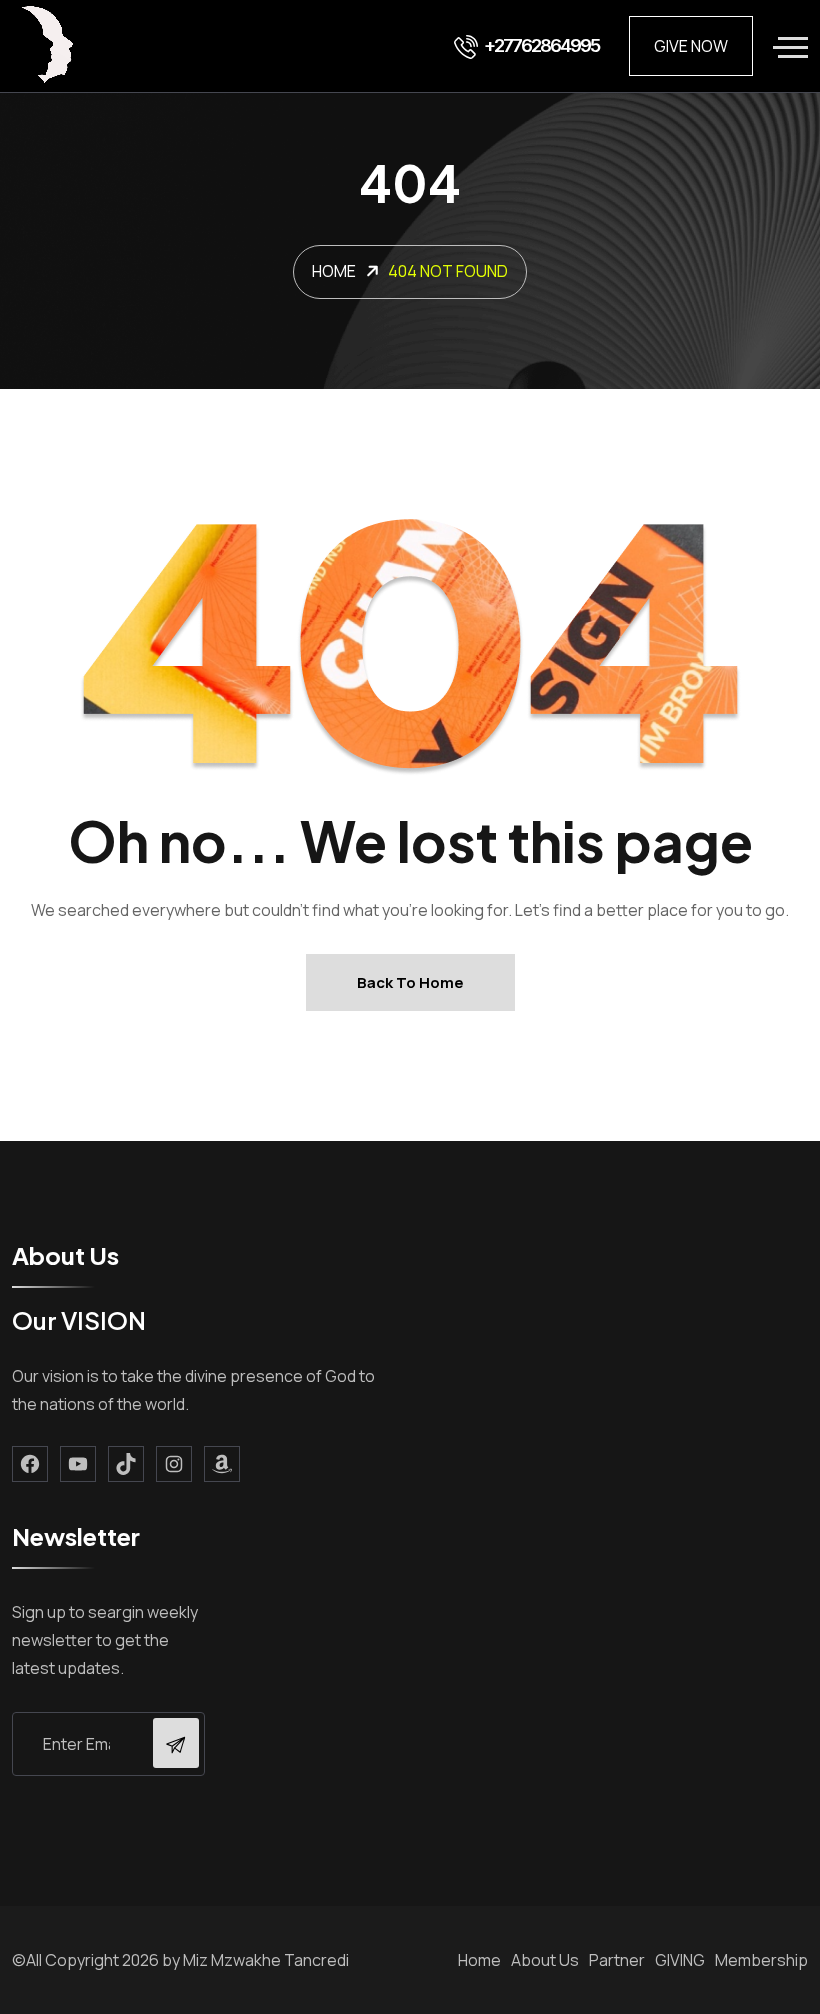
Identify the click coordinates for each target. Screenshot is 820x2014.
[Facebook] (30, 1464)
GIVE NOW (691, 46)
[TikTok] (126, 1464)
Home (479, 1960)
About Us (545, 1960)
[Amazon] (222, 1464)
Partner (617, 1960)
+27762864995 (541, 45)
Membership (761, 1960)
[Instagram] (174, 1464)
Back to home (410, 982)
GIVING (680, 1960)
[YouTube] (78, 1464)
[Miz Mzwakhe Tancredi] (49, 46)
